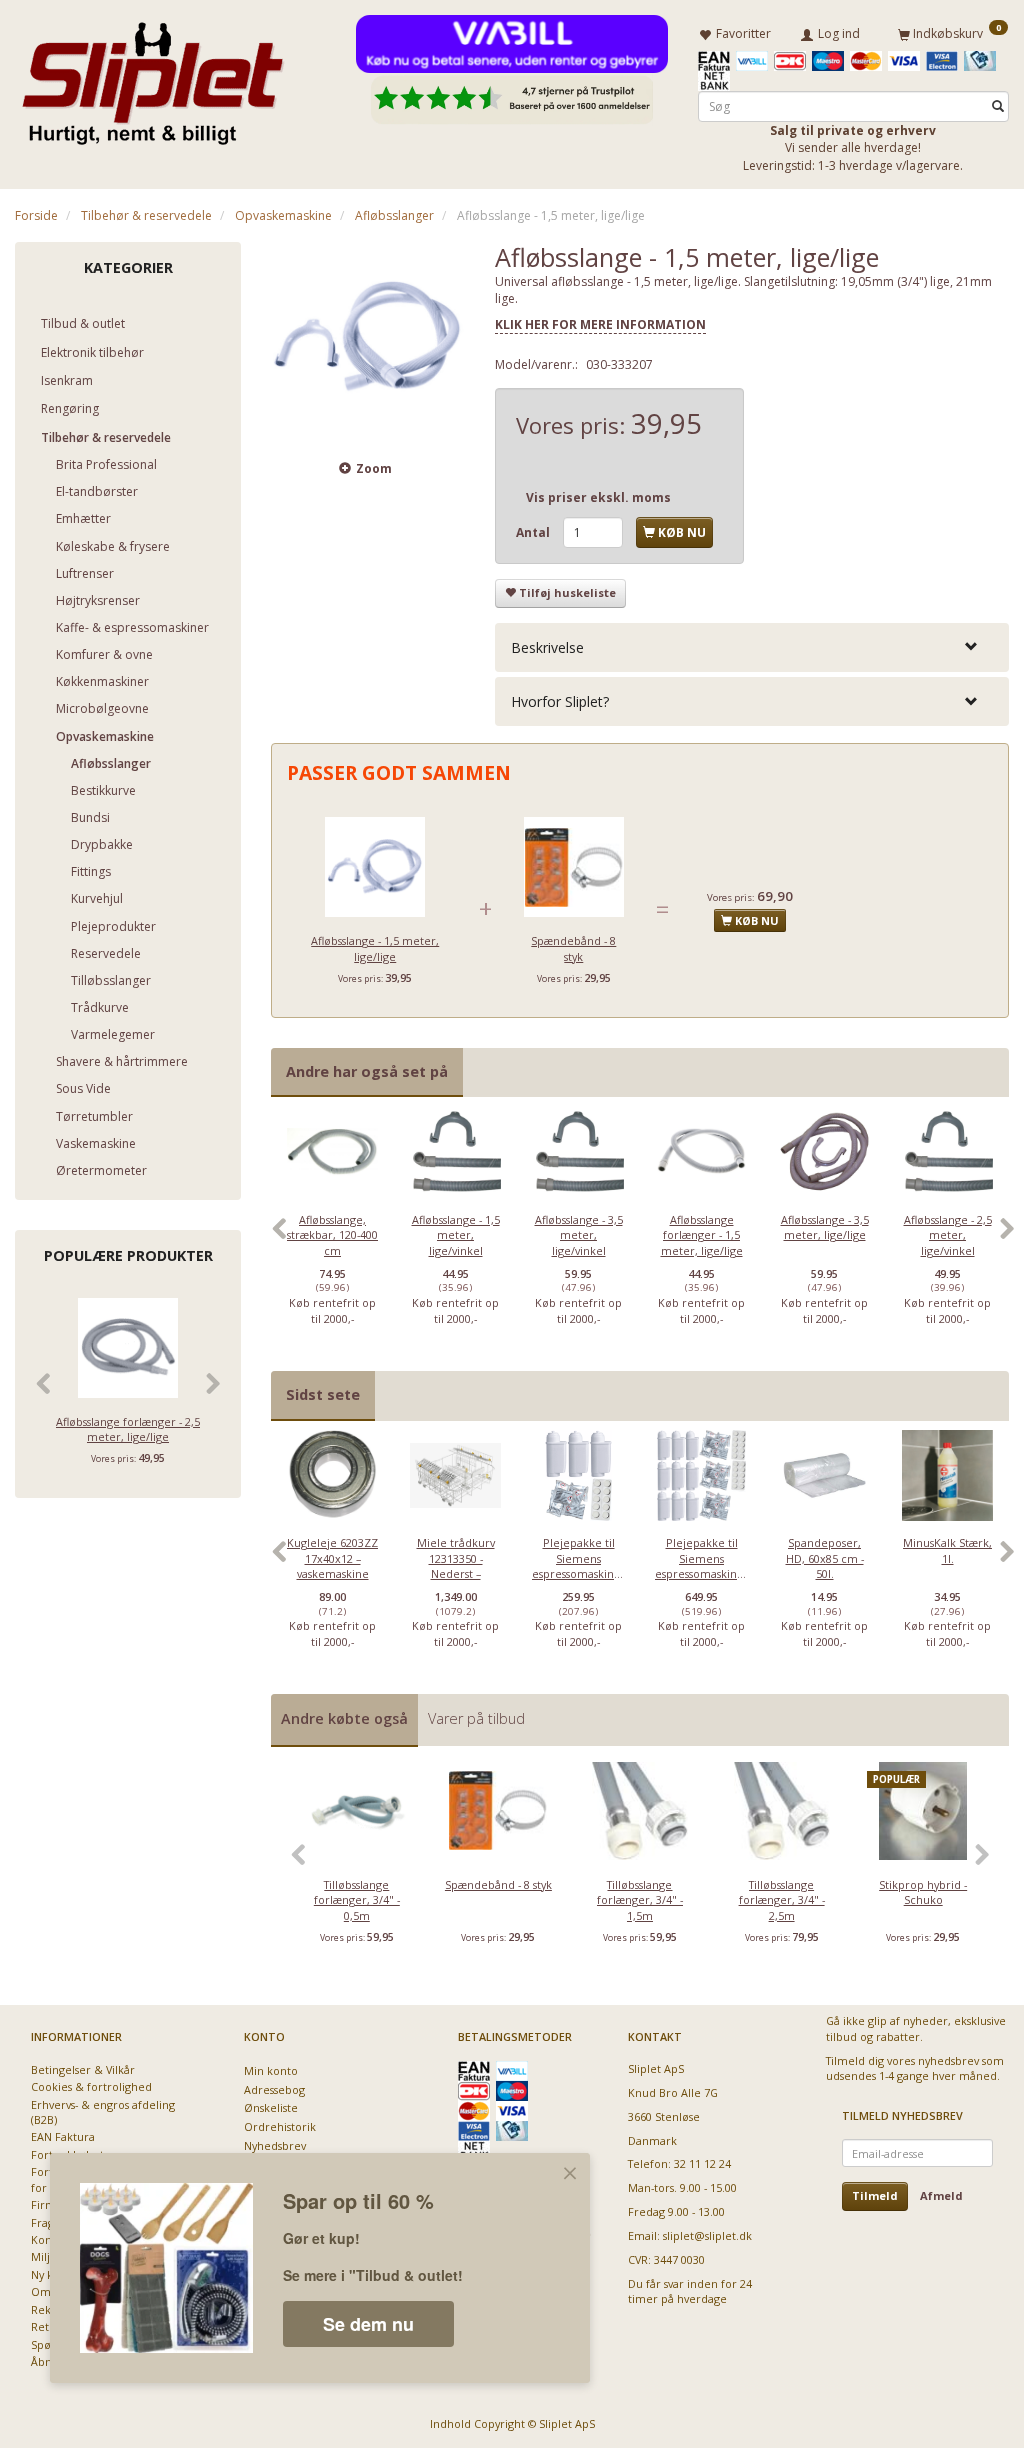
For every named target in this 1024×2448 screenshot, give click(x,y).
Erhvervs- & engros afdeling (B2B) (103, 2112)
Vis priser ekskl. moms (598, 497)
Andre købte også (344, 1718)
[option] (332, 1238)
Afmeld (941, 2195)
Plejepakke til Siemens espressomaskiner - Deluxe (701, 1565)
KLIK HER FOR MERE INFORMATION (600, 324)
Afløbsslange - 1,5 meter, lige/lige (375, 948)
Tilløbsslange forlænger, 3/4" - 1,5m (640, 1900)
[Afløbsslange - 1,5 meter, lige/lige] (368, 339)
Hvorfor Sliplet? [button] (560, 701)
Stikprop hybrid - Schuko (923, 1892)
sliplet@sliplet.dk (707, 2235)
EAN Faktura (63, 2136)
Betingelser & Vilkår (83, 2069)
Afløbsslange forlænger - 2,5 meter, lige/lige (128, 1429)
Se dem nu (368, 2324)
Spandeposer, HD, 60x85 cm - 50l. (825, 1558)
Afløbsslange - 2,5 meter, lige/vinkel (948, 1235)
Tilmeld (875, 2195)
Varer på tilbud (476, 1718)
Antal (534, 532)
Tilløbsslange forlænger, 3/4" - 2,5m (782, 1900)
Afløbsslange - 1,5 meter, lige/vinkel (456, 1235)
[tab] (752, 647)
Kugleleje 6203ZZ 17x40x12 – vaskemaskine (332, 1558)
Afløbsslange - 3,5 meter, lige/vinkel (579, 1235)
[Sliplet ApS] (152, 77)
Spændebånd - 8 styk (573, 948)
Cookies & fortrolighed (91, 2086)
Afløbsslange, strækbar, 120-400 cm (332, 1235)
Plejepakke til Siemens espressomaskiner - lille (578, 1565)
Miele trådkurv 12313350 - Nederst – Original (456, 1565)
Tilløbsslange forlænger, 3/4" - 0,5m (357, 1900)
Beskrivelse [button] (547, 647)
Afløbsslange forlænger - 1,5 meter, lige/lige (702, 1235)
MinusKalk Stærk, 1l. (947, 1550)
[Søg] (998, 106)
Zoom (374, 468)
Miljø (44, 2256)
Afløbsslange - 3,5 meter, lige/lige (825, 1227)
